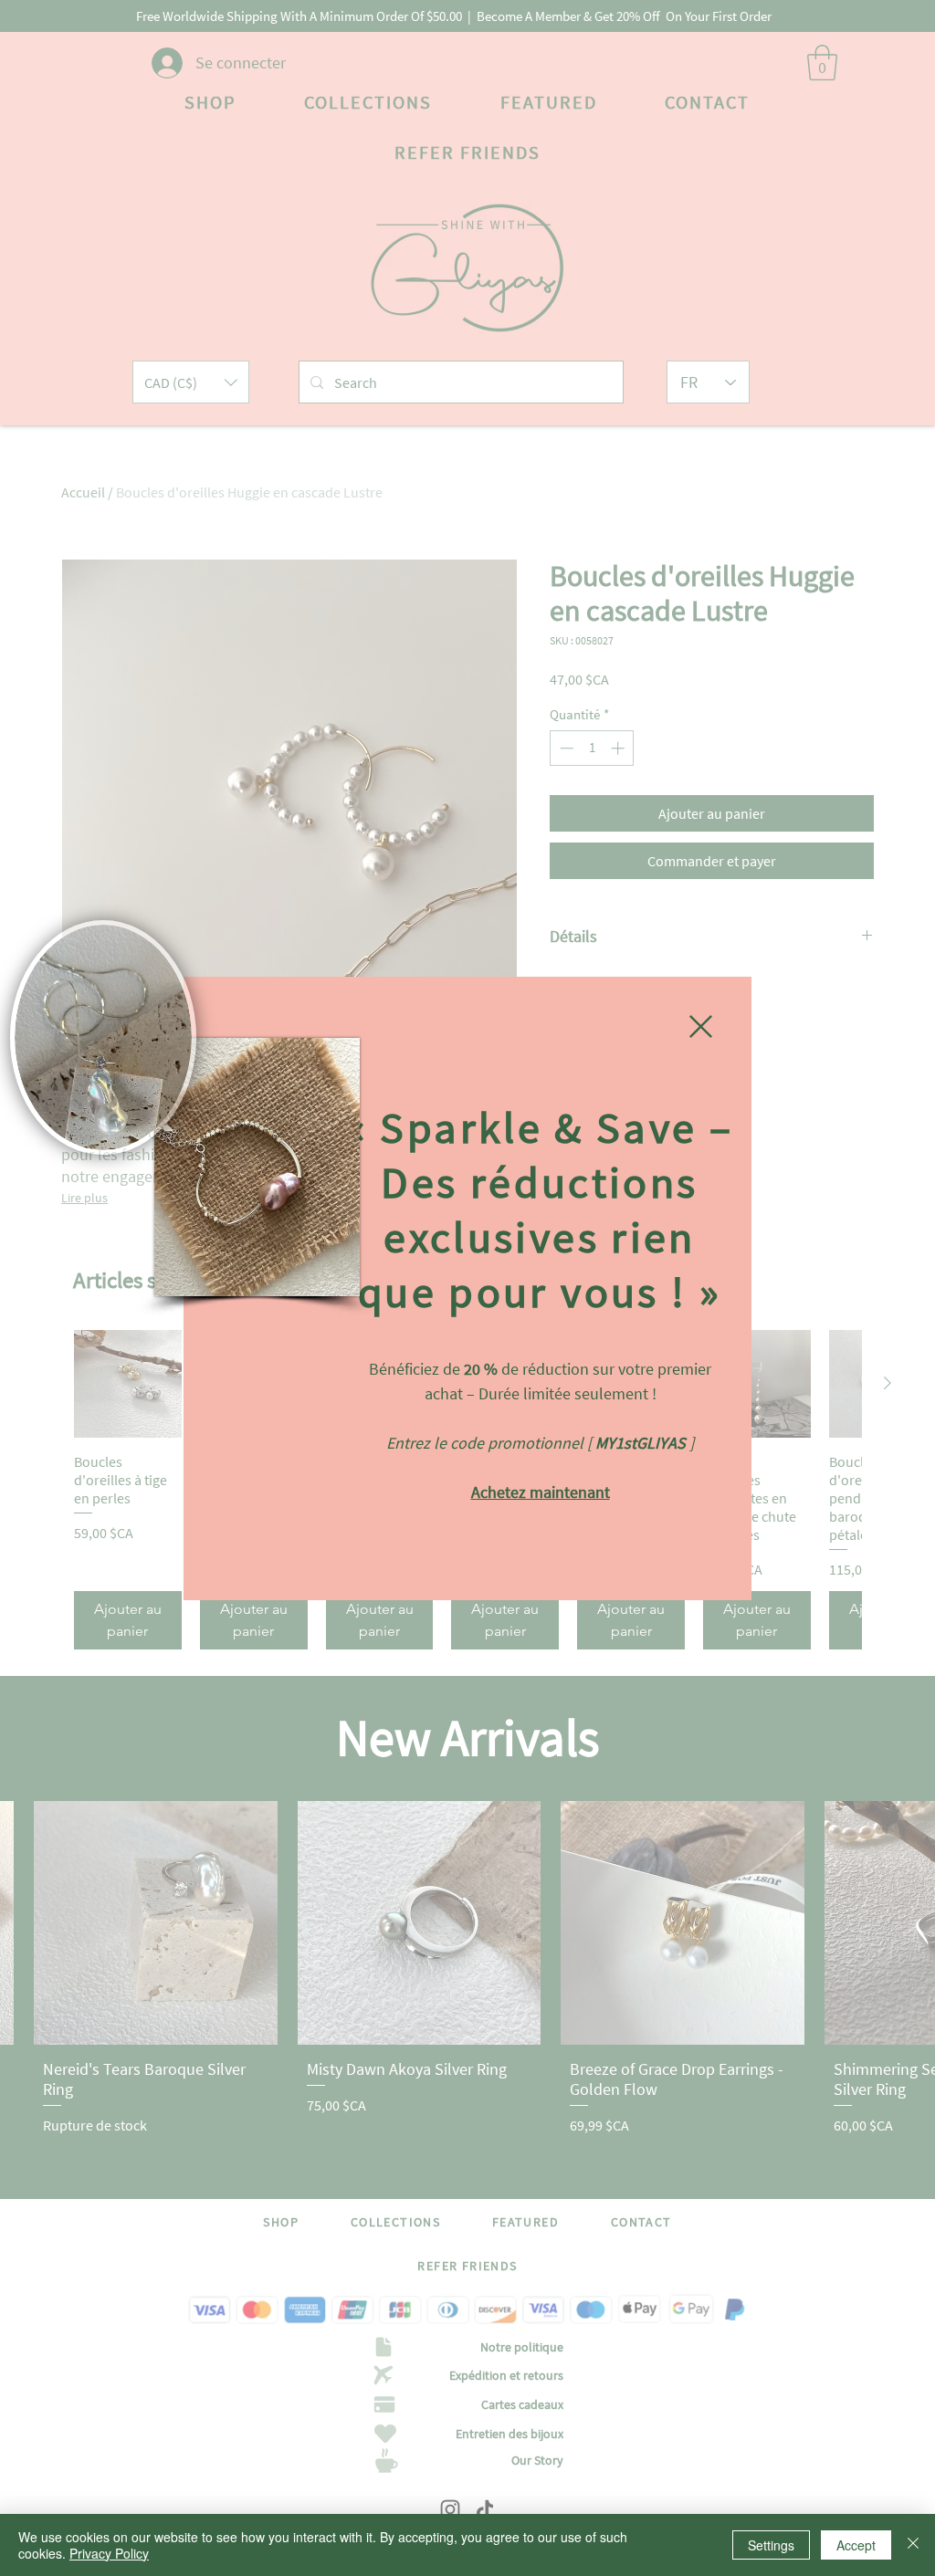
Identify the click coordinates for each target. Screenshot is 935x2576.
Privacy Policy (109, 2553)
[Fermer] (913, 2545)
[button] (701, 1026)
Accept (856, 2545)
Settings (771, 2545)
